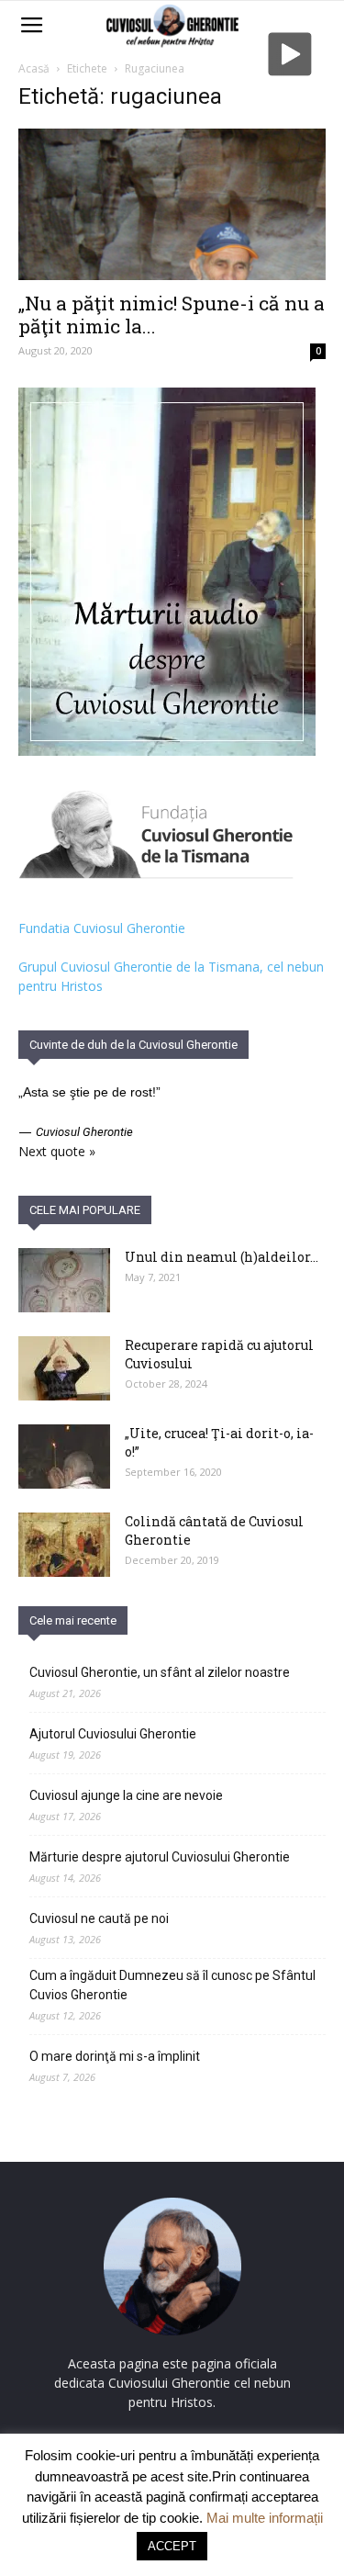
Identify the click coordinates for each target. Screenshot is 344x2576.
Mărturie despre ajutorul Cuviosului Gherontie (160, 1857)
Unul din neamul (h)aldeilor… (222, 1257)
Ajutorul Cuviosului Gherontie (113, 1734)
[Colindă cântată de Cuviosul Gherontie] (64, 1545)
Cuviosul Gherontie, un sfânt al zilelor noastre (160, 1672)
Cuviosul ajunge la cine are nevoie (126, 1795)
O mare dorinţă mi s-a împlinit (115, 2056)
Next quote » (57, 1151)
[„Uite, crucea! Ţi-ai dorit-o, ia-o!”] (64, 1457)
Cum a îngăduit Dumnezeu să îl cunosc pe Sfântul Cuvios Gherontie (172, 1985)
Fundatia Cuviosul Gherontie (102, 928)
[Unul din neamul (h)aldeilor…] (64, 1280)
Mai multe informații (265, 2518)
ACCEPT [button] (172, 2546)
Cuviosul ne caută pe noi (99, 1918)
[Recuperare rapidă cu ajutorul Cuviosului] (64, 1368)
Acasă (34, 68)
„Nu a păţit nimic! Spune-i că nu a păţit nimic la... (172, 315)
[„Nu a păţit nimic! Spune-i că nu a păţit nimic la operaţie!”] (172, 204)
